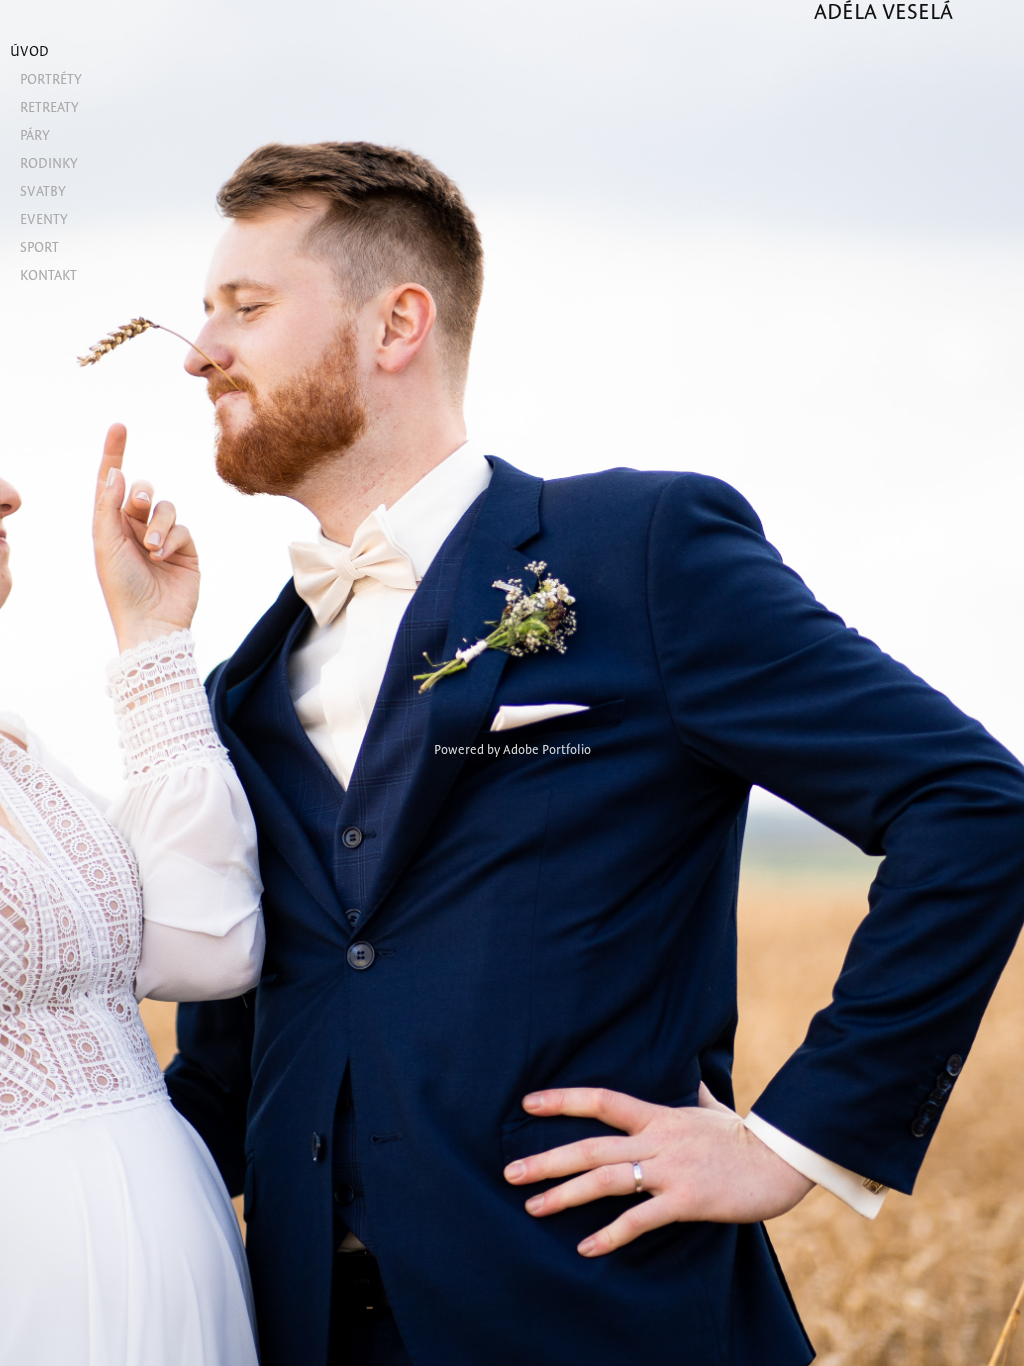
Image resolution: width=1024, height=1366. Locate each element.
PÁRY (35, 135)
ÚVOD (29, 51)
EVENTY (44, 219)
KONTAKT (48, 275)
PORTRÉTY (51, 79)
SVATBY (43, 191)
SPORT (39, 247)
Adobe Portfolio (547, 749)
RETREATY (49, 107)
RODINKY (49, 163)
